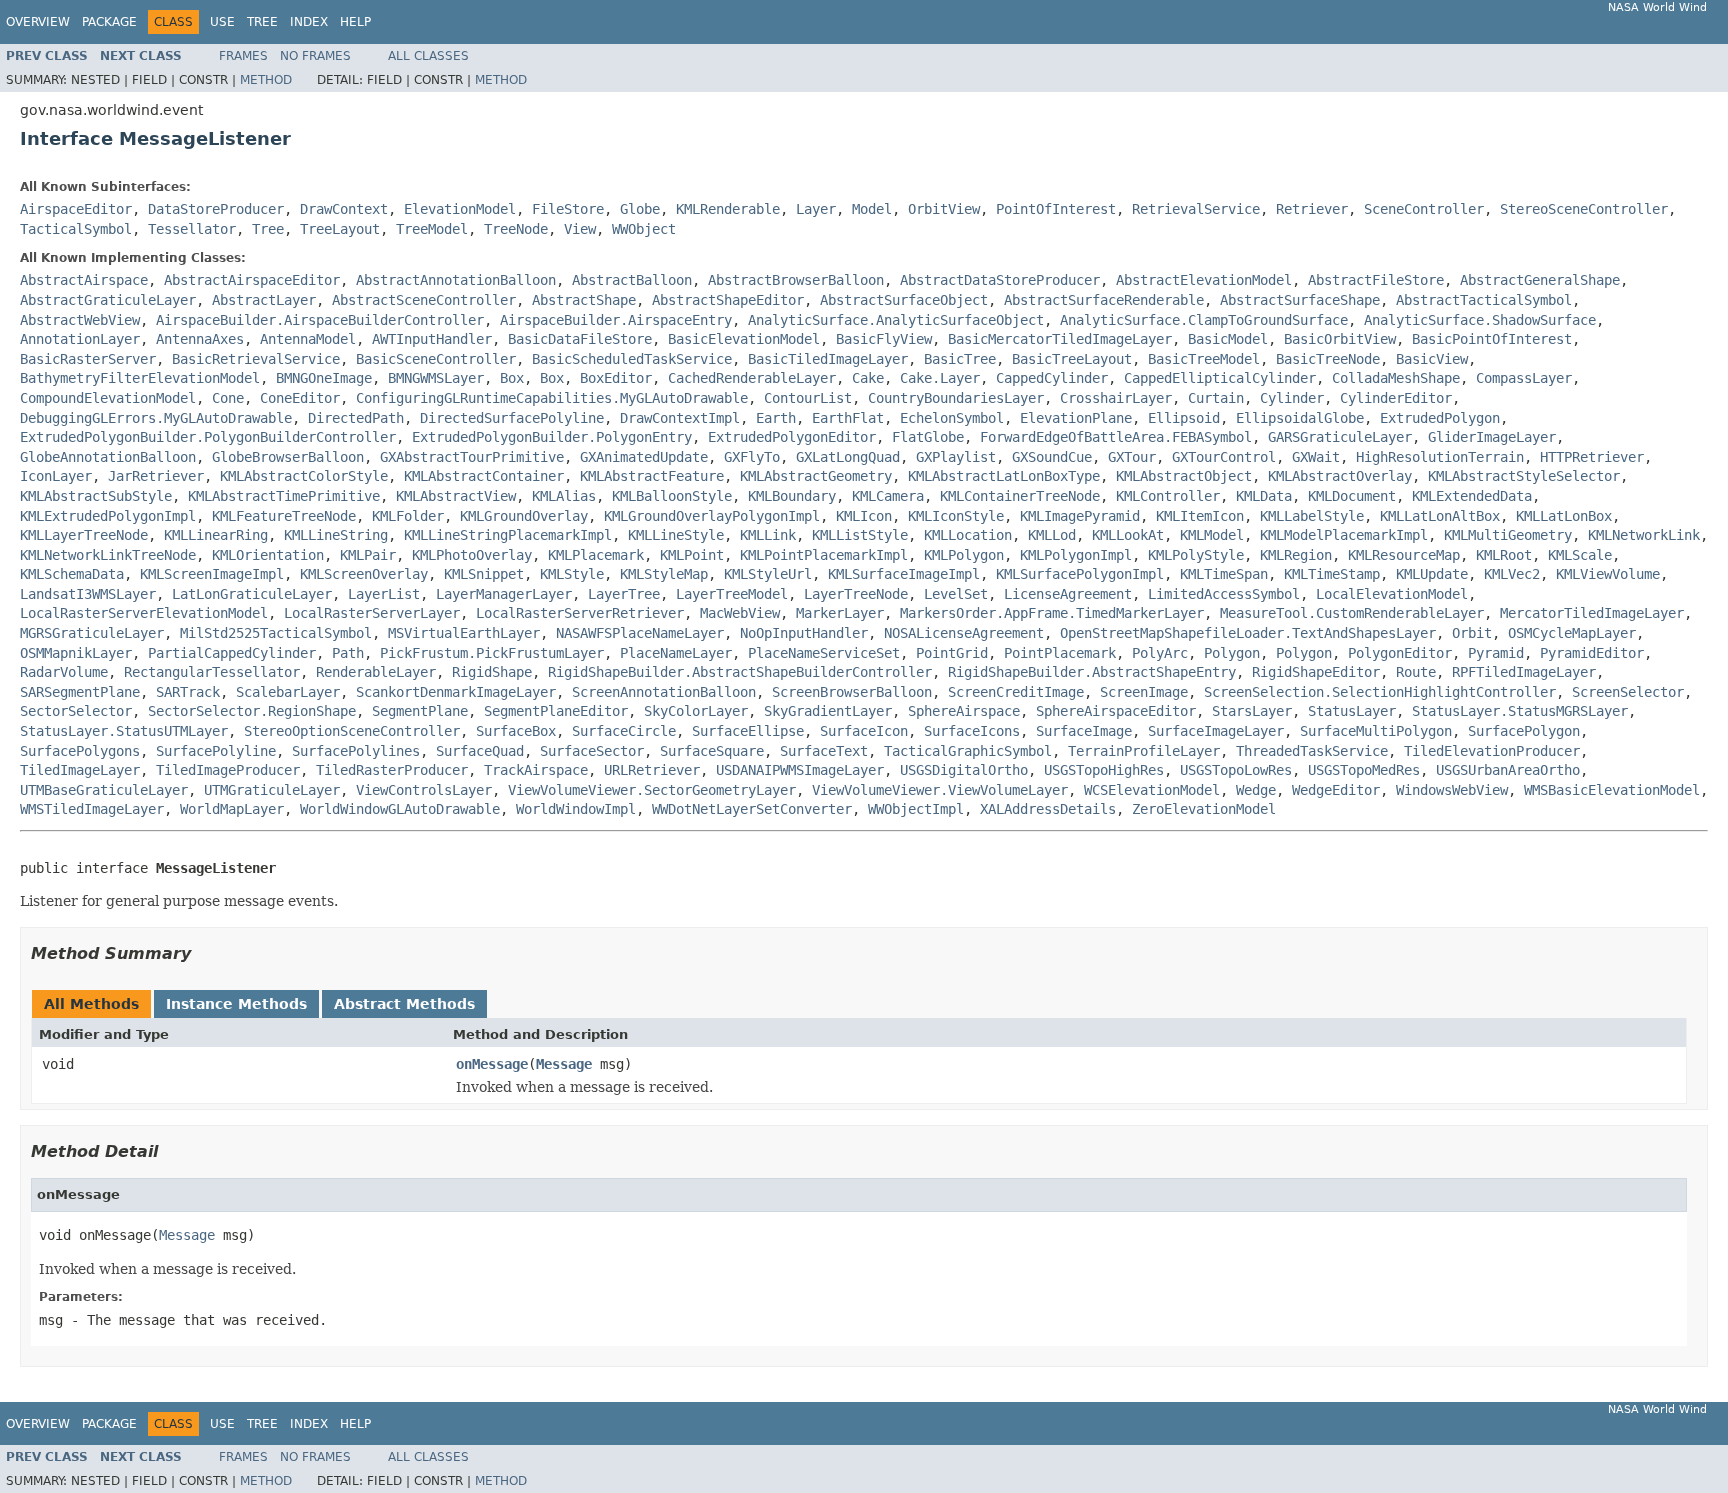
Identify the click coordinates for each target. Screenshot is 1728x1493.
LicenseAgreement (1068, 594)
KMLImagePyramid (1080, 516)
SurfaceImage (1084, 731)
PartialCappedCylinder (232, 653)
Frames (243, 56)
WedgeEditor (1336, 790)
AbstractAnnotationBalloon (456, 280)
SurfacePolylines (356, 751)
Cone (228, 398)
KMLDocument (1352, 496)
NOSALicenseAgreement (964, 633)
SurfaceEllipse (748, 731)
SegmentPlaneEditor (556, 711)
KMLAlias (564, 496)
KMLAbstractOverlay (1340, 476)
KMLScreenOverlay (364, 574)
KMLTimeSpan (1224, 574)
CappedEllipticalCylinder (1220, 378)
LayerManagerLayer (504, 594)
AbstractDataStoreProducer (1000, 280)
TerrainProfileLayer (1144, 751)
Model (872, 209)
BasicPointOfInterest (1492, 339)
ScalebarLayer (288, 692)
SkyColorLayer (696, 711)
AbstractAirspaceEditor (252, 280)
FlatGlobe (928, 437)
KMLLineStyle (676, 535)
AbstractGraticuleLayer (108, 300)
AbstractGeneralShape (1540, 280)
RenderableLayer (376, 672)
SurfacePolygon (1524, 731)
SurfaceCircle (624, 731)
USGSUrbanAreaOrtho (1508, 770)
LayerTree (624, 594)
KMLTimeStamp (1332, 574)
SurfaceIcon (864, 731)
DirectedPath (356, 418)
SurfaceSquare (712, 751)
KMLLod (1052, 535)
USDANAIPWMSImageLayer (800, 770)
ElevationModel (460, 209)
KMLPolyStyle (1196, 555)
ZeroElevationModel (1204, 809)
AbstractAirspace (84, 280)
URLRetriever (652, 770)
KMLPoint (692, 555)
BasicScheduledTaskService (632, 359)
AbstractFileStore (1376, 280)
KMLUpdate (1432, 574)
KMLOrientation (268, 555)
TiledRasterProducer (392, 770)
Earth (776, 418)
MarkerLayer (840, 613)
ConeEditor (300, 398)
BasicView (1432, 359)
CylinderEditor (1396, 398)
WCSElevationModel (1152, 790)
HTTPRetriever (1592, 457)
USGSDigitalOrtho (964, 770)
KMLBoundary (792, 496)
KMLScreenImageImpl (212, 574)
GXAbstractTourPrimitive (472, 457)
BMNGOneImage (324, 378)
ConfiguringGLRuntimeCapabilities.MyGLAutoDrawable (552, 398)
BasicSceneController (436, 359)
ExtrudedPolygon (1440, 418)
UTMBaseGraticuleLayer (104, 790)
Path (348, 653)
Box (512, 378)
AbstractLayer (264, 300)
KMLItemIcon (1200, 516)
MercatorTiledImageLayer (1592, 613)
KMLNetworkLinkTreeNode (108, 555)
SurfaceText (824, 751)
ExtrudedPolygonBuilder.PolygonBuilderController (208, 437)
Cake (868, 378)
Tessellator (192, 229)
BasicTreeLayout (1072, 359)
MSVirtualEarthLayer (464, 633)
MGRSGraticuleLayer (92, 633)
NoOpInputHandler (804, 633)
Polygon (1232, 653)
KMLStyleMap (664, 574)
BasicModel (1228, 339)
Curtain (1216, 398)
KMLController (1168, 496)
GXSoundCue (1052, 457)
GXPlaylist (956, 457)
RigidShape (492, 672)
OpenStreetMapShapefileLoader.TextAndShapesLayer (1248, 633)
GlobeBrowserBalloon (288, 457)
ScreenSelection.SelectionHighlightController (1380, 692)
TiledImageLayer (80, 770)
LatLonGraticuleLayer (252, 594)
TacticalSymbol (76, 229)
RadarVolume (64, 672)
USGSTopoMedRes (1364, 770)
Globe (640, 209)
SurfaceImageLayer (1216, 731)
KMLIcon (864, 516)
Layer (816, 209)
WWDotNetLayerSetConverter (752, 809)
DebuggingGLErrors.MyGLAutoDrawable (156, 418)
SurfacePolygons (80, 751)
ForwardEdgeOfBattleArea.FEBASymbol (1116, 437)
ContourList (808, 398)
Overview (38, 22)
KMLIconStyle (956, 516)
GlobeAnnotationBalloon (108, 457)
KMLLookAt (1128, 535)
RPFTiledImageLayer (1524, 672)
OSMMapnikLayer (76, 653)
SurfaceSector (592, 751)
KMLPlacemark (596, 555)
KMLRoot (1504, 555)
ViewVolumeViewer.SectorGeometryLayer (652, 790)
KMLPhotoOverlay (472, 555)
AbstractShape (584, 300)
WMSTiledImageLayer (92, 809)
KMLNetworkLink (1644, 535)
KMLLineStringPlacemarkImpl (508, 535)
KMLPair (368, 555)
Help (355, 22)
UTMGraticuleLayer (272, 790)
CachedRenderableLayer (752, 378)
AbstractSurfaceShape (1300, 300)
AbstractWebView (80, 320)
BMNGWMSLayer (436, 378)
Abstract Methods (404, 1004)
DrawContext (344, 209)
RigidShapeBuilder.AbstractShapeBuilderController (740, 672)
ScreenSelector (1628, 692)
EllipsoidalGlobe (1300, 418)
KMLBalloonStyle (672, 496)
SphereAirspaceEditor (1116, 711)
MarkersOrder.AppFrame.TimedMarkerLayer (1052, 613)
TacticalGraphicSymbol (968, 751)
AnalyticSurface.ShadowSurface (1480, 320)
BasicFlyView (884, 339)
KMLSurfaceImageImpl (904, 574)
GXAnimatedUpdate (644, 457)
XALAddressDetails (1048, 809)
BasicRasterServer (88, 359)
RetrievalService (1196, 209)
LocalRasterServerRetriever (580, 613)
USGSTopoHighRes (1104, 770)
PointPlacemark (1060, 653)
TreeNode (516, 229)
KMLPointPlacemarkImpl (824, 555)
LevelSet (956, 594)
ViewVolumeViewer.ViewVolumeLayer (940, 790)
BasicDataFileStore (580, 339)
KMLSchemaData (72, 574)
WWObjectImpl (916, 809)
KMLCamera (888, 496)
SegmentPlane (420, 711)
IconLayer (56, 476)
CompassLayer (1524, 378)
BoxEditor (616, 378)
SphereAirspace (964, 711)
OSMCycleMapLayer (1572, 633)
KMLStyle (572, 574)
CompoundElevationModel (108, 398)
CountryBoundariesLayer (956, 398)
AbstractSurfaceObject (904, 300)
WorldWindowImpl (576, 809)
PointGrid (952, 653)
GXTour (1132, 457)
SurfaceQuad (480, 751)
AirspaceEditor (76, 209)
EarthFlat (848, 418)
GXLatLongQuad (848, 457)
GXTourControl (1224, 457)
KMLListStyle (860, 535)
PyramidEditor (1592, 653)
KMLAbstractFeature (652, 476)
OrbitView (944, 209)
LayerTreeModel (732, 594)
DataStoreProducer (216, 209)
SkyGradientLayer (828, 711)
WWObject (644, 229)
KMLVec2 (1512, 574)
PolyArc (1160, 653)
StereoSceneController (1584, 209)
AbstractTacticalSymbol (1484, 300)
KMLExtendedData (1472, 496)
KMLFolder (408, 516)
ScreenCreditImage (1016, 692)
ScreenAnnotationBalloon (664, 692)
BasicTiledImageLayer (828, 359)
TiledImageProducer (228, 770)
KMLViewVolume (1608, 574)
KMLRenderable (728, 209)
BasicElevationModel (744, 339)
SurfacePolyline (216, 751)
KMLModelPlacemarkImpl (1344, 535)
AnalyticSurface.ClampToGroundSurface (1204, 320)
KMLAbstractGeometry (816, 476)
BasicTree (960, 359)
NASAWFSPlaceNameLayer (640, 633)
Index (309, 22)
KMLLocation (968, 535)
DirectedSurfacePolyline (512, 418)
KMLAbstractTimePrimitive (284, 496)
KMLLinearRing (216, 535)
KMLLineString (336, 535)
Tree (262, 22)
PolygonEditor (1400, 653)
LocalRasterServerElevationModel (144, 613)
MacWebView (740, 613)
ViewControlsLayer (424, 790)
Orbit (1472, 633)
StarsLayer (1252, 711)
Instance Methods (236, 1004)
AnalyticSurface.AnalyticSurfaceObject (896, 320)
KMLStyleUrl (768, 574)
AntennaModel (308, 339)
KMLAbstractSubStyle (96, 496)
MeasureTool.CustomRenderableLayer (1352, 613)
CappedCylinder (1052, 378)
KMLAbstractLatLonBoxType (1004, 476)
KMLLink (768, 535)
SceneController (1424, 209)
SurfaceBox (516, 731)
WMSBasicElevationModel (1612, 790)
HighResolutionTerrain (1440, 457)
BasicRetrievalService (256, 359)
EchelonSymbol (952, 418)
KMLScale (1580, 555)
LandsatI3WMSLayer (88, 594)
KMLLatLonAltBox (1440, 516)
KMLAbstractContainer (484, 476)
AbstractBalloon (632, 280)
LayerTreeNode (856, 594)
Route (1416, 672)
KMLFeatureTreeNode (284, 516)
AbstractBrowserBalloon (796, 280)
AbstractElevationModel (1204, 280)
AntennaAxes (200, 339)
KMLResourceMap (1404, 555)
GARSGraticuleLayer (1340, 437)
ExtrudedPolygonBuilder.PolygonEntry (552, 437)
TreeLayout (340, 229)
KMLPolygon (964, 555)
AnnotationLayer (80, 339)
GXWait (1316, 457)
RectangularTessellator (212, 672)
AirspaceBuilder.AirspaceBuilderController (320, 320)
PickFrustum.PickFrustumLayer (492, 653)
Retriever (1312, 209)
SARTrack (188, 692)
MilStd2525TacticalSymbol (276, 633)
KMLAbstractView (456, 496)
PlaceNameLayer (676, 653)
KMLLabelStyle (1312, 516)
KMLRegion (1296, 555)
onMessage (492, 1064)
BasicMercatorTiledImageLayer (1060, 339)
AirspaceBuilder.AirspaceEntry (616, 320)
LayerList (384, 594)
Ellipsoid (1184, 418)
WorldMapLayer (232, 809)
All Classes (428, 56)
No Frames (315, 56)
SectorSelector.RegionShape (252, 711)
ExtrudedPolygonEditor (792, 437)
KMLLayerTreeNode (84, 535)
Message (564, 1064)
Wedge (1256, 790)
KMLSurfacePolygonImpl (1080, 574)
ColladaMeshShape (1396, 378)
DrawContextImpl (680, 418)
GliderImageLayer (1492, 437)
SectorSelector (76, 711)
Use (222, 22)
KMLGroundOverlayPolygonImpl (712, 516)
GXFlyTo (752, 457)
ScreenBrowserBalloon (852, 692)
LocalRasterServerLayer (372, 613)
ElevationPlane (1076, 418)
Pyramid (1496, 653)
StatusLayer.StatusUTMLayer (124, 731)
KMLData (1264, 496)
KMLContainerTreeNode (1020, 496)
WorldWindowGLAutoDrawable (400, 809)
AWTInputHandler (432, 339)
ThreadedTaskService (1312, 751)
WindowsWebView (1452, 790)
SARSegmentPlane (80, 692)
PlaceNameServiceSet (824, 653)
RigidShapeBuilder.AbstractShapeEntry (1092, 672)
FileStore (568, 209)
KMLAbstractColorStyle (304, 476)
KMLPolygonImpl (1076, 555)
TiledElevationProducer (1492, 751)
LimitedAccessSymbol (1224, 594)
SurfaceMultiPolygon (1376, 731)
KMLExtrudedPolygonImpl (108, 516)
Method (266, 80)
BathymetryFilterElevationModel (140, 378)
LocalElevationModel (1392, 594)
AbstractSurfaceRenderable (1104, 300)
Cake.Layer (940, 378)
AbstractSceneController (424, 300)
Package (109, 22)
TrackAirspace (536, 770)
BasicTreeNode (1328, 359)
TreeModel (432, 229)
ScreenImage (1144, 692)
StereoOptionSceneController (352, 731)
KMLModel (1212, 535)
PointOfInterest (1056, 209)
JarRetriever (156, 476)
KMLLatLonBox (1564, 516)
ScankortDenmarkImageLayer (456, 692)
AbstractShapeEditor (728, 300)
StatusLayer (1352, 711)
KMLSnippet (484, 574)
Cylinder (1292, 398)
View (580, 229)
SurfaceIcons (972, 731)
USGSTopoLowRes (1236, 770)
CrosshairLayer (1116, 398)
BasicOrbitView (1340, 339)
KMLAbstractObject (1184, 476)
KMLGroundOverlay (524, 516)
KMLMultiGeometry (1508, 535)
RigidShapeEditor (1316, 672)
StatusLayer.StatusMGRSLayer (1520, 711)
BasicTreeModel (1204, 359)
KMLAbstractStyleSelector (1524, 476)
